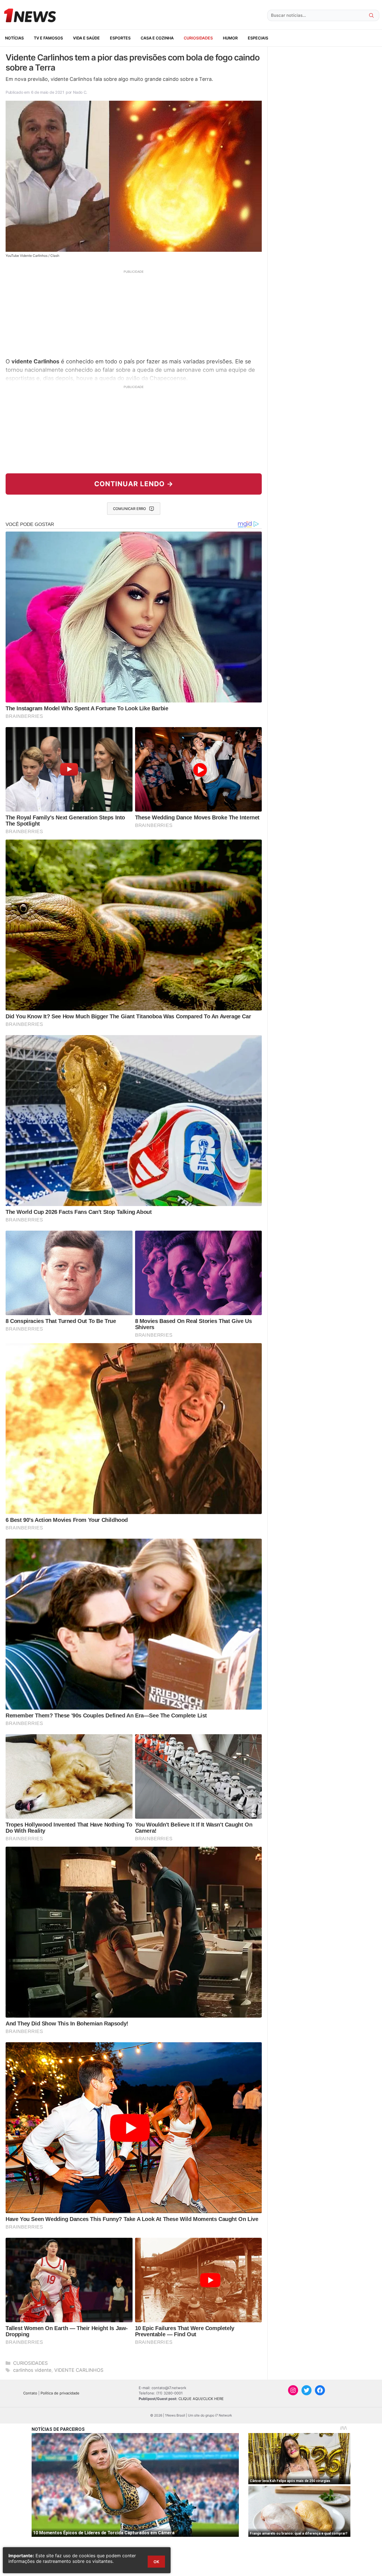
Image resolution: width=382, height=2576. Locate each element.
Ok (156, 2562)
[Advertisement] (134, 313)
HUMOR (230, 38)
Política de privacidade (60, 2393)
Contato (30, 2393)
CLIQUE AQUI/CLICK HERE (201, 2399)
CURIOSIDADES (198, 38)
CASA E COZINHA (157, 38)
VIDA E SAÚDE (86, 38)
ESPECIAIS (258, 38)
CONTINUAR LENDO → (134, 484)
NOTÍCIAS (14, 38)
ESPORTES (120, 38)
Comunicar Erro (129, 509)
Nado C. (80, 92)
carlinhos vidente (32, 2370)
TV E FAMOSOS (48, 38)
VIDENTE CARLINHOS (79, 2370)
